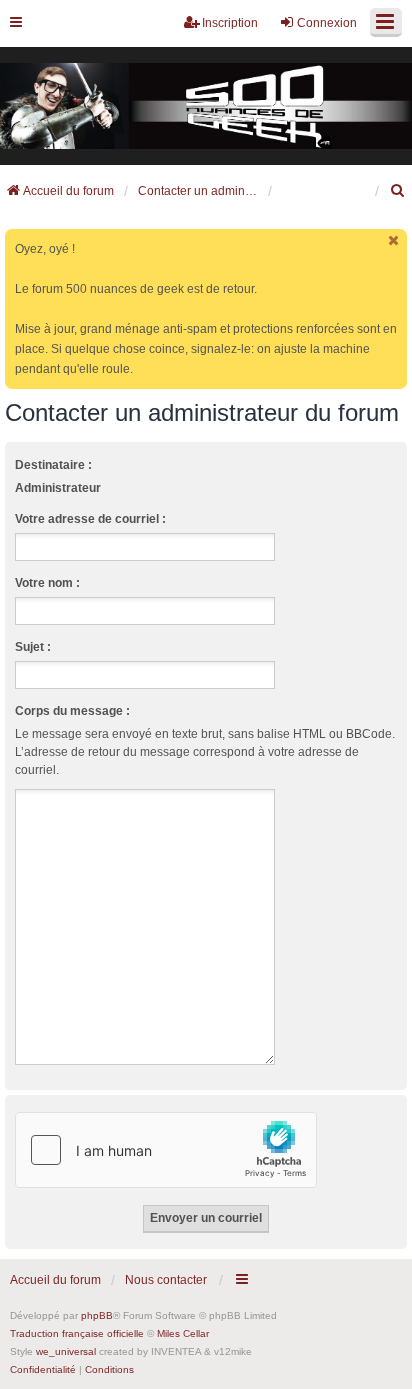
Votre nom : (47, 583)
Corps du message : (72, 711)
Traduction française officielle (77, 1333)
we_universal (66, 1351)
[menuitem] (398, 191)
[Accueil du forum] (206, 106)
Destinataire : (53, 465)
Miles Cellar (183, 1333)
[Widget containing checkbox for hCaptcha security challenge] (166, 1150)
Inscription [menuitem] (230, 23)
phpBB (97, 1315)
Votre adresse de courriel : (90, 519)
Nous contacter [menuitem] (166, 1280)
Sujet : (33, 647)
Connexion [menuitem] (327, 23)
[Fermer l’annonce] (394, 240)
